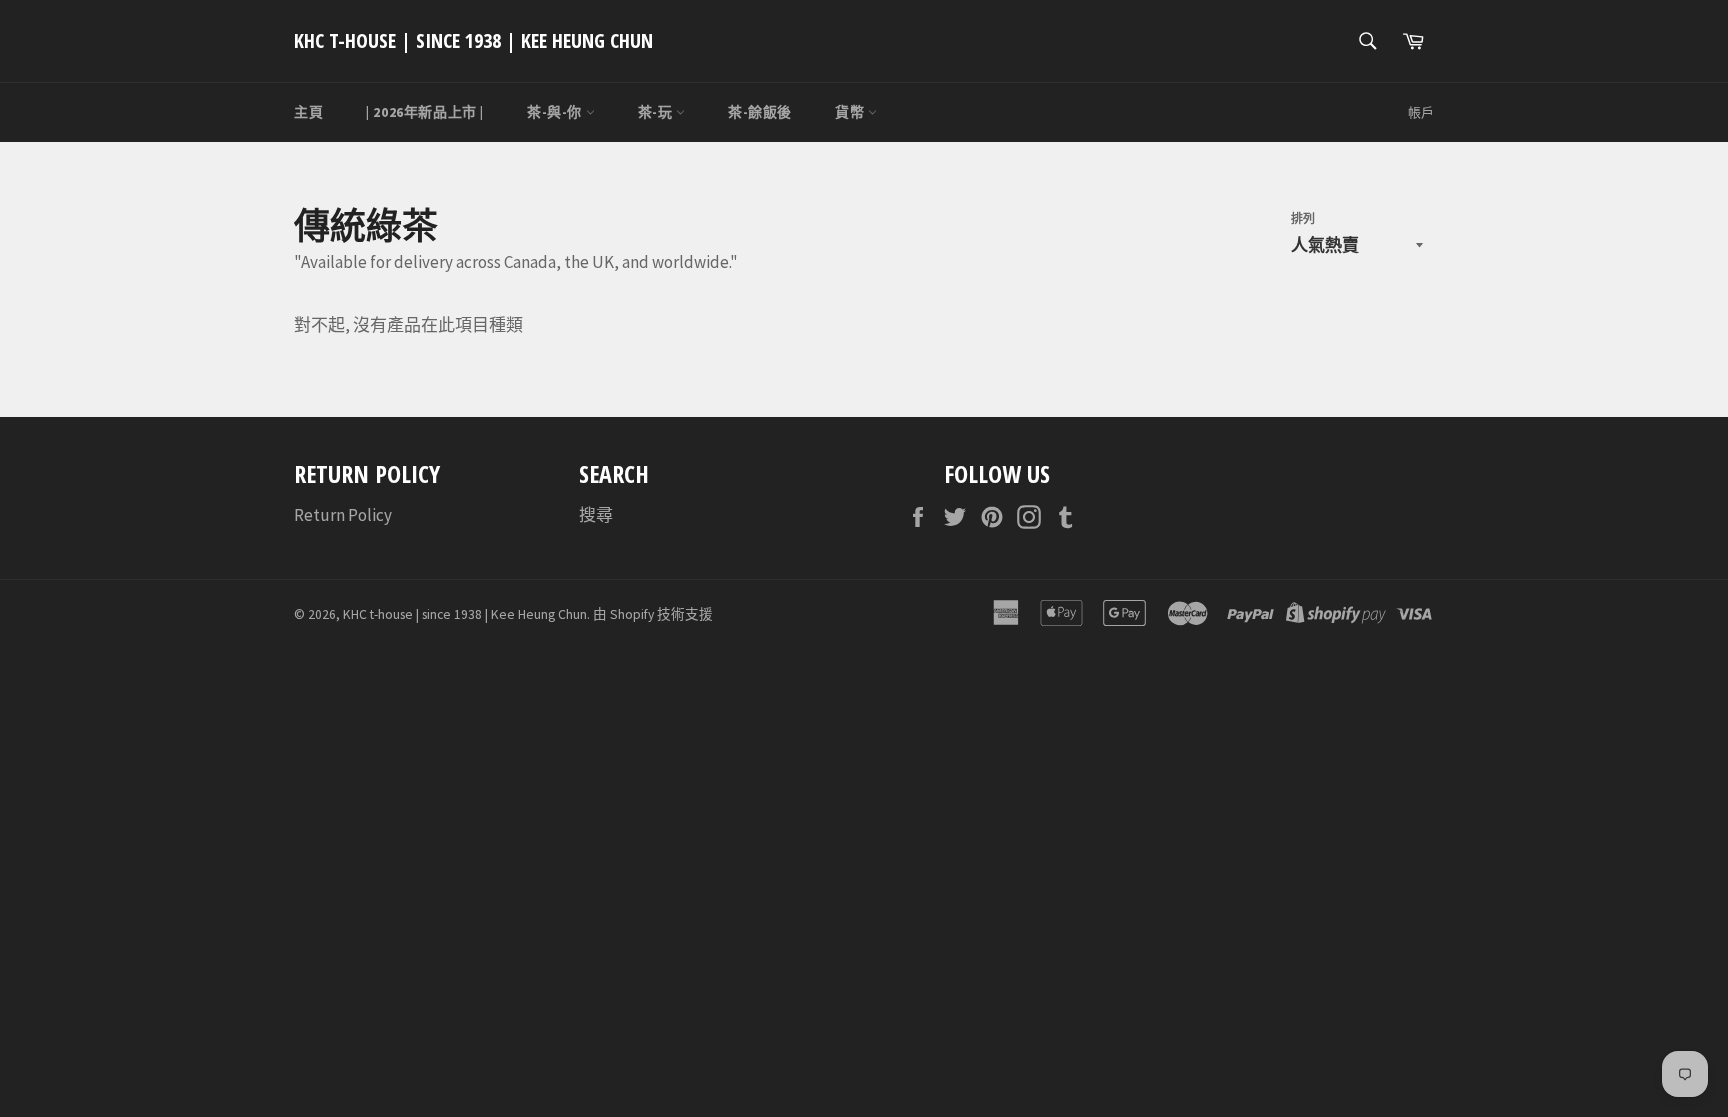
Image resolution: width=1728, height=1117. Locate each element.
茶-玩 (657, 112)
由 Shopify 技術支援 (653, 614)
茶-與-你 (556, 112)
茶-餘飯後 (760, 112)
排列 (1303, 218)
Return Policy (343, 515)
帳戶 (1421, 112)
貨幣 (851, 112)
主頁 (308, 112)
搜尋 (596, 515)
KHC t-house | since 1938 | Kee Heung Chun (473, 40)
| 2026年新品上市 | (425, 112)
